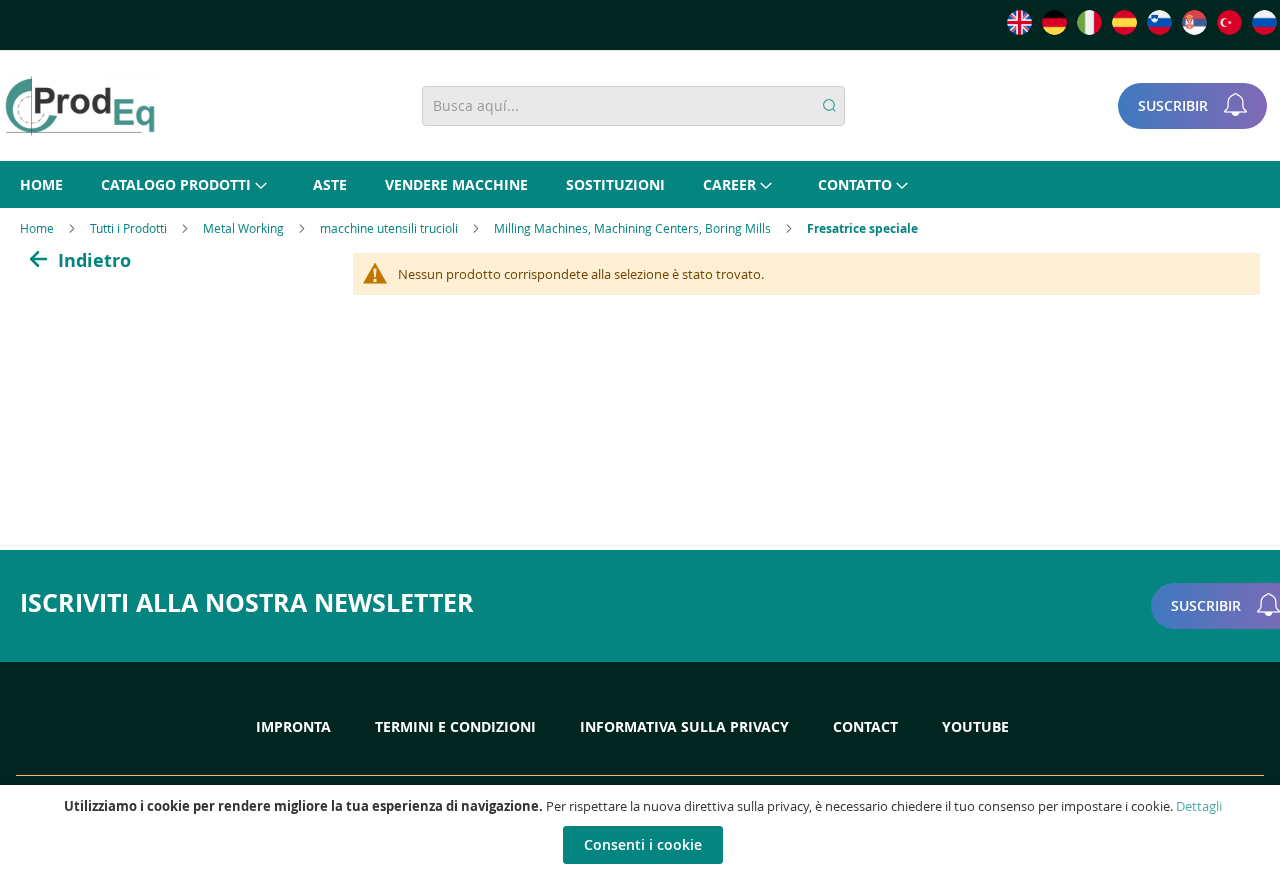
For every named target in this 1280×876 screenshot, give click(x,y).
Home (38, 228)
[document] (642, 830)
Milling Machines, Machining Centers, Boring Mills (634, 228)
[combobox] (633, 106)
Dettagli (1199, 806)
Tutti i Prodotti (130, 228)
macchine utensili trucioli (390, 228)
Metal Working (245, 228)
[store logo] (80, 106)
